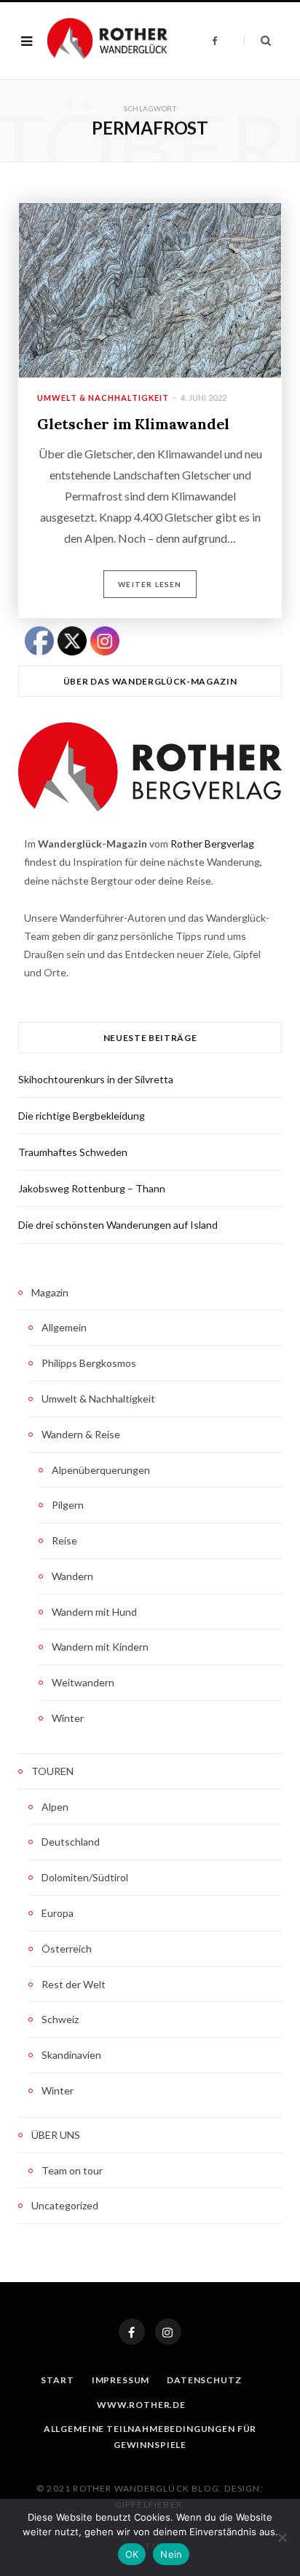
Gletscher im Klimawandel (133, 424)
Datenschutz (204, 2380)
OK (132, 2554)
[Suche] (257, 40)
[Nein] (282, 2537)
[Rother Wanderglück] (107, 41)
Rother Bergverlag (212, 844)
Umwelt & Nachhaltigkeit (103, 398)
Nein (171, 2554)
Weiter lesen (150, 584)
